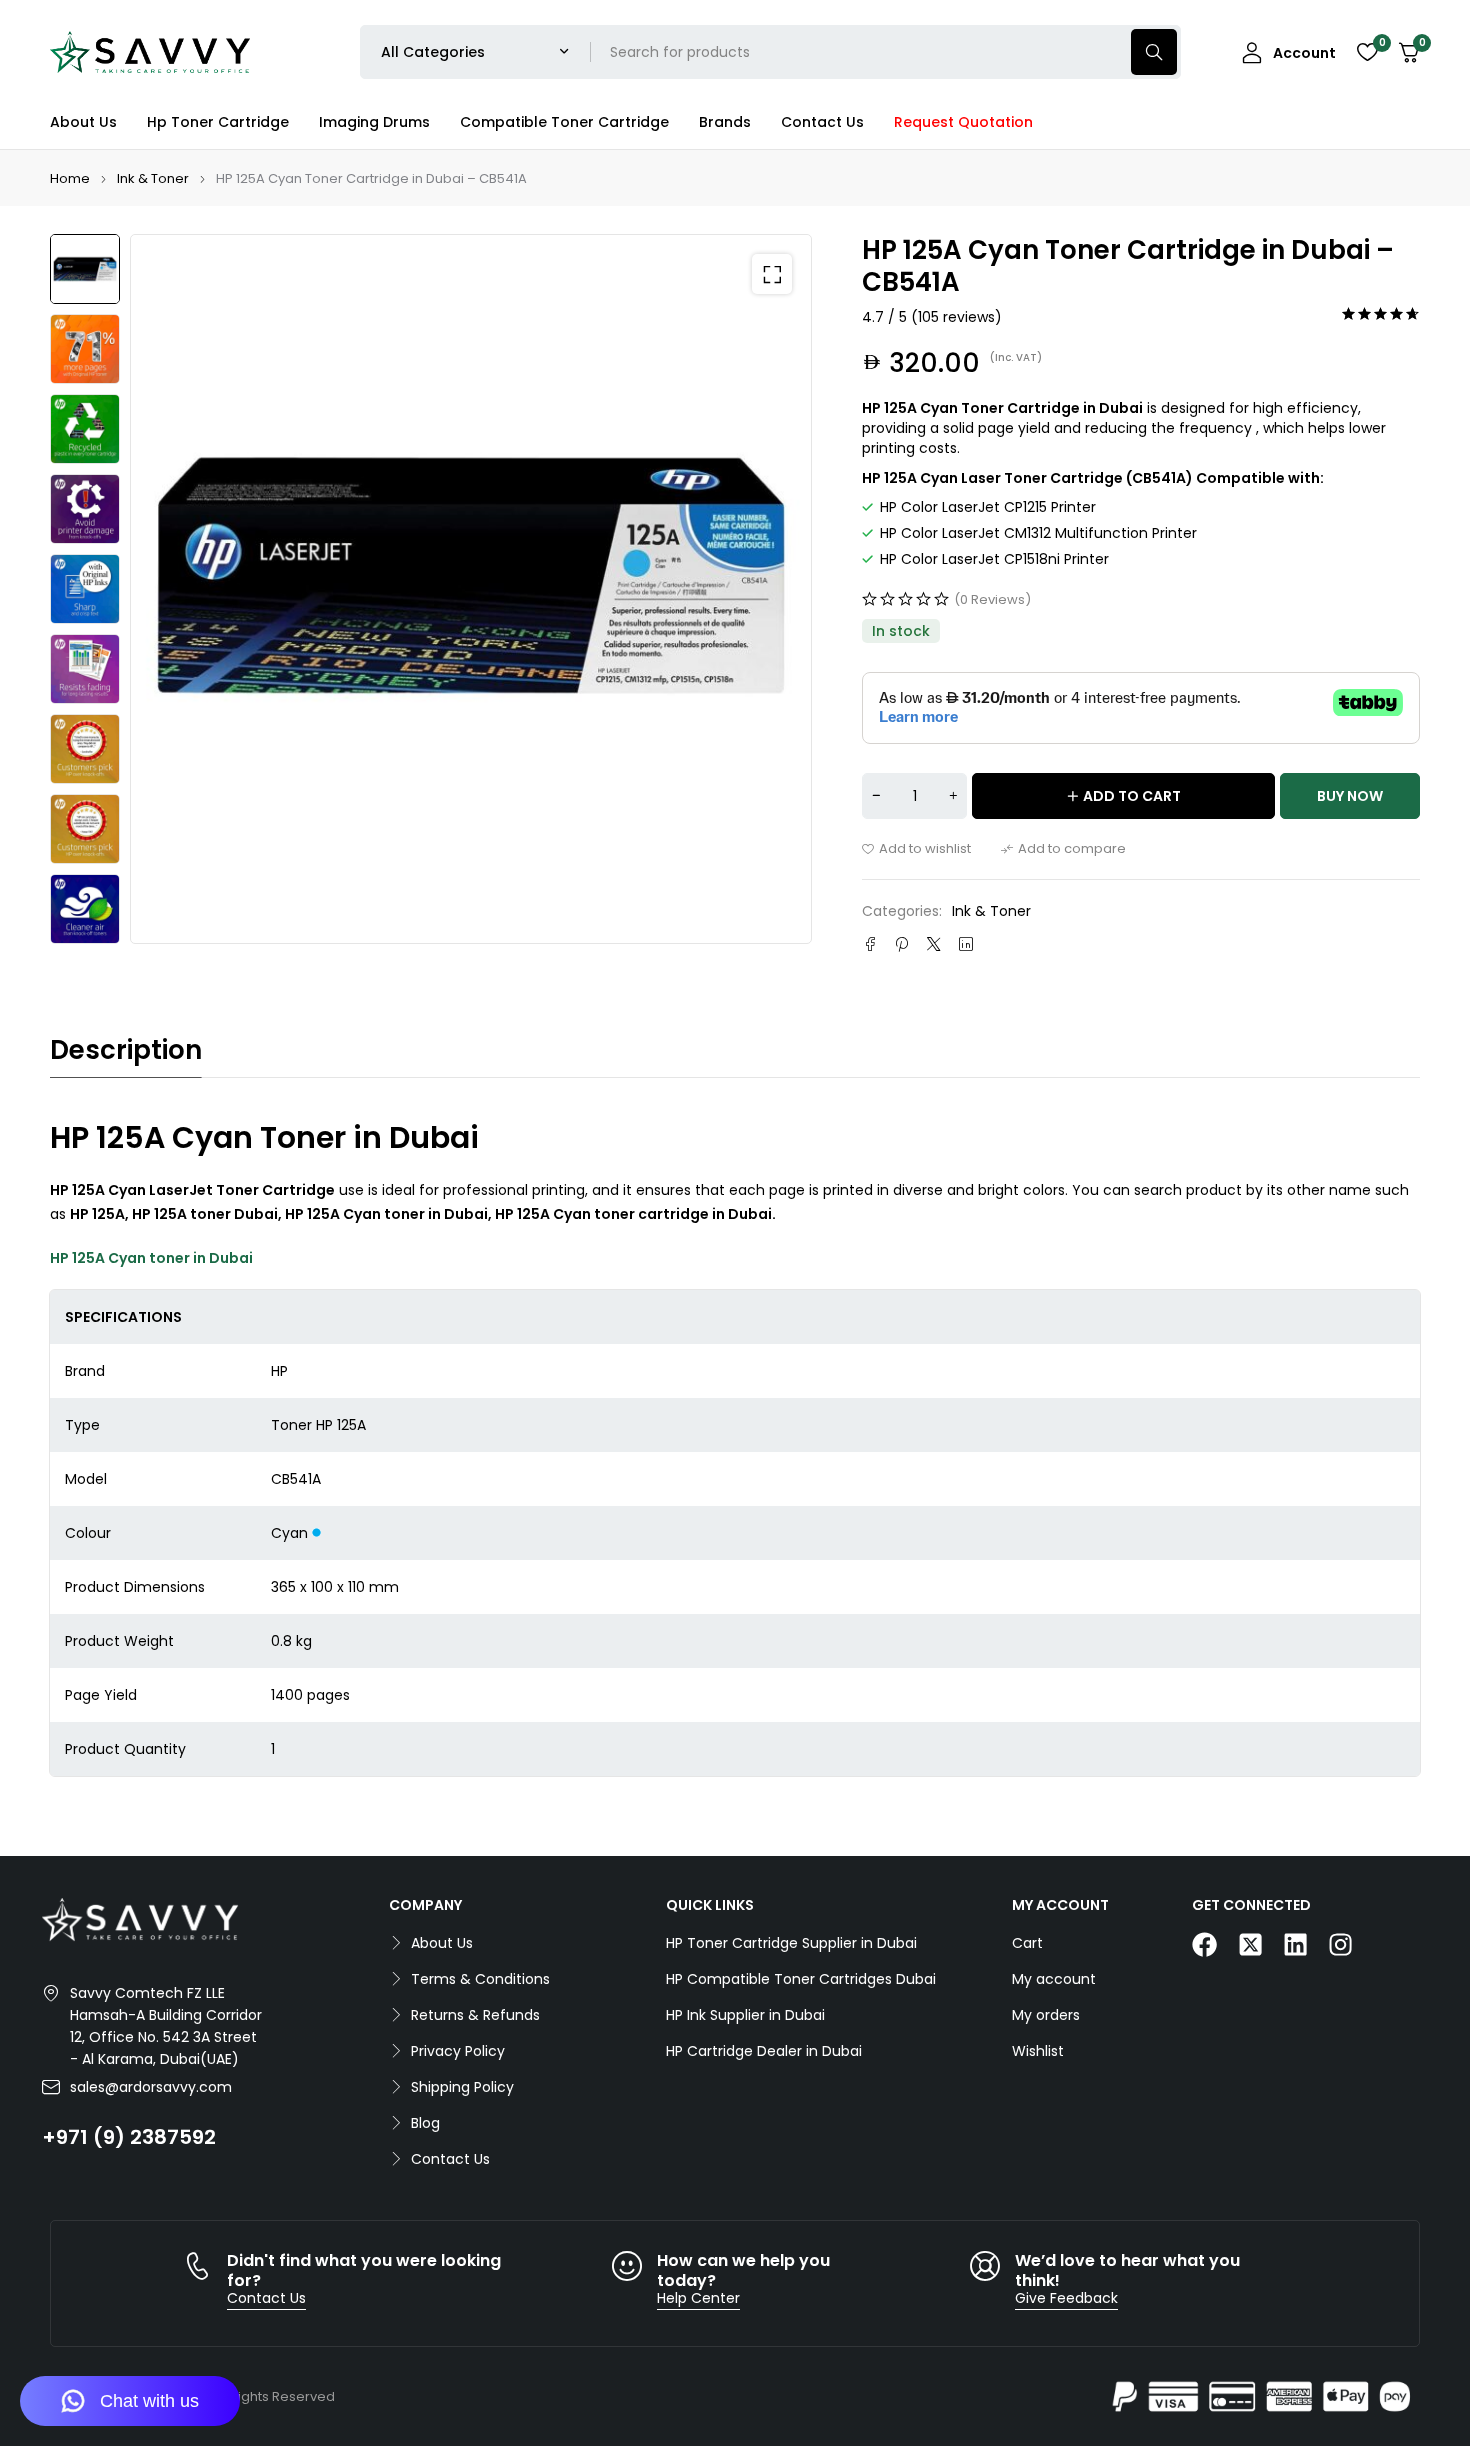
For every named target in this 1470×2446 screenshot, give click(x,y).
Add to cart (1132, 796)
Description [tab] (126, 1050)
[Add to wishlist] (916, 849)
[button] (772, 274)
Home (70, 178)
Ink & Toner (153, 178)
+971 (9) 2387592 (129, 2137)
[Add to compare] (1063, 849)
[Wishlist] (1367, 52)
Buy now (1350, 796)
